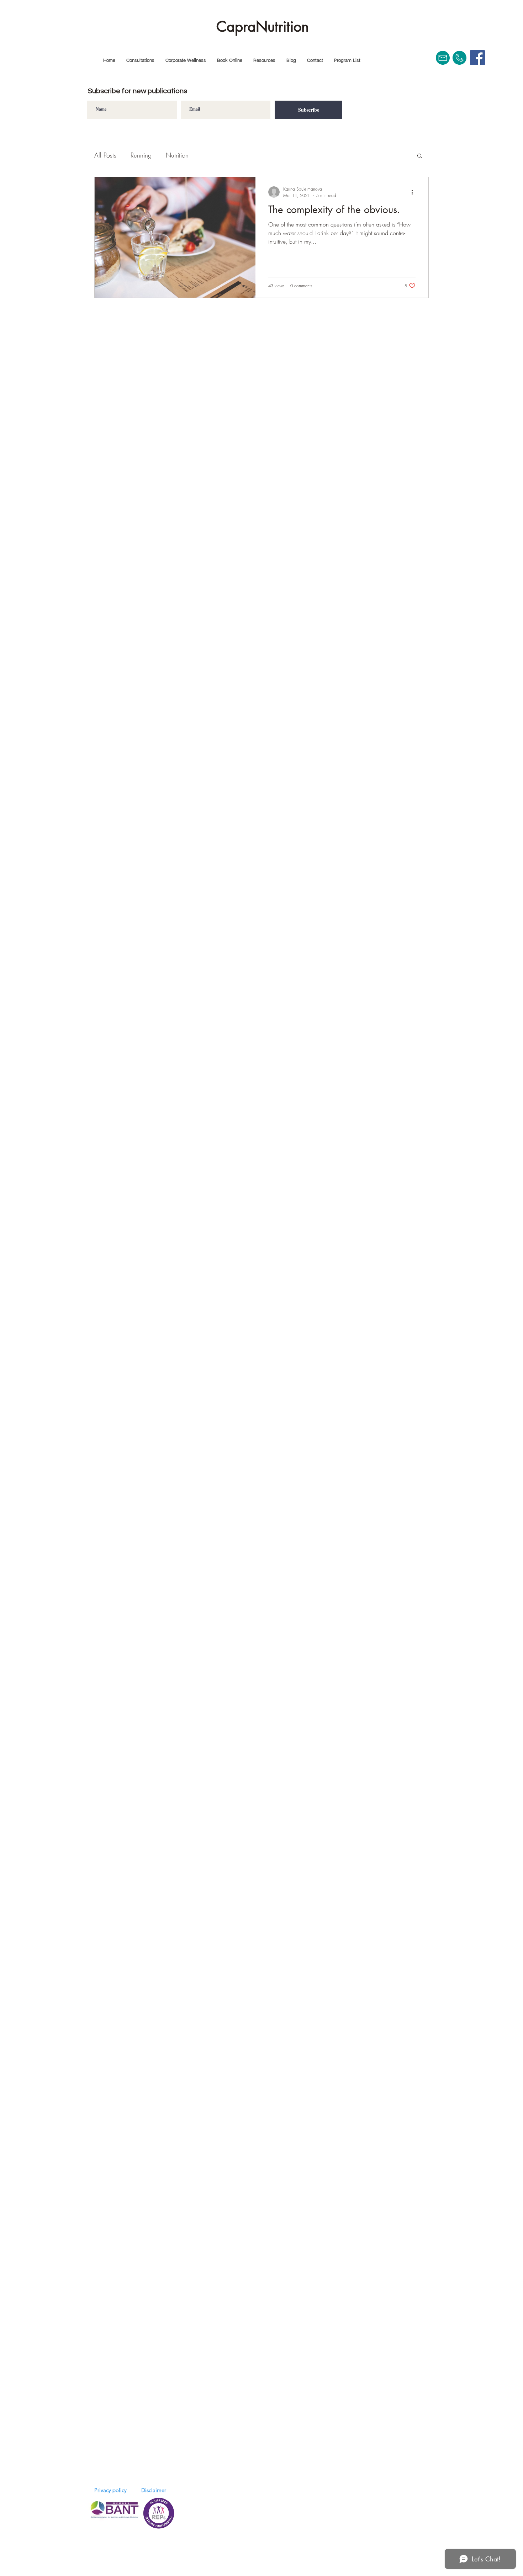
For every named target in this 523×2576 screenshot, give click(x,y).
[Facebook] (477, 58)
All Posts (105, 155)
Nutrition (177, 155)
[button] (140, 60)
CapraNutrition (263, 27)
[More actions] (414, 192)
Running (141, 155)
